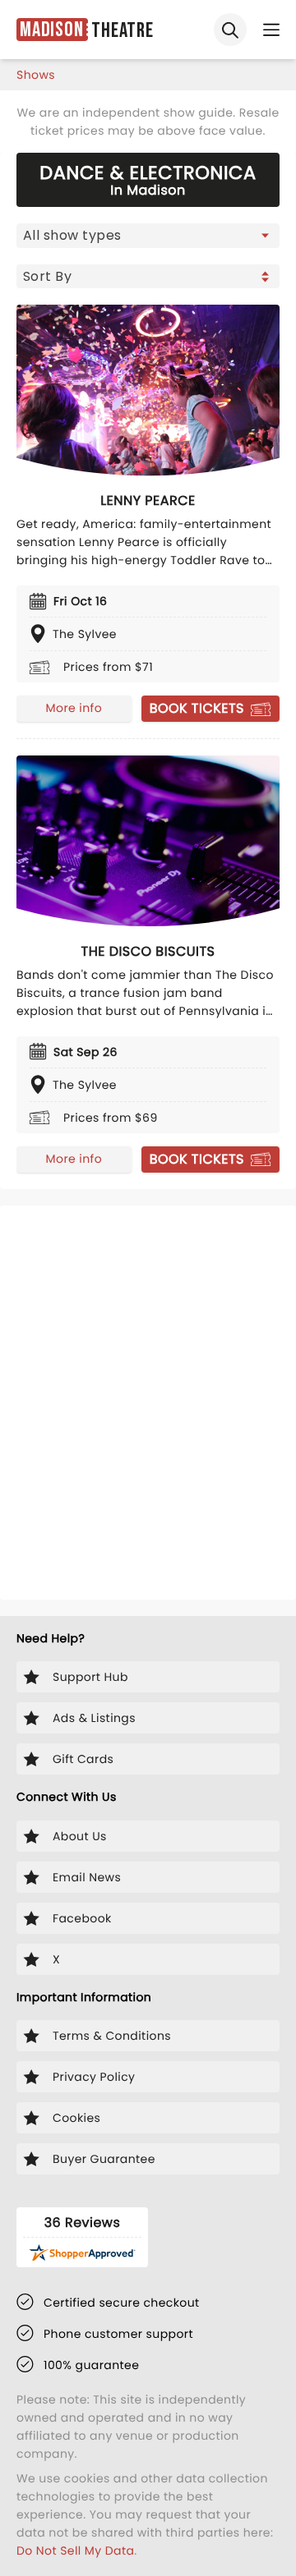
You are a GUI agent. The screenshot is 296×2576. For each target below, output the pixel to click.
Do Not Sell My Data (75, 2551)
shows (36, 75)
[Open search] (230, 30)
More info (74, 708)
